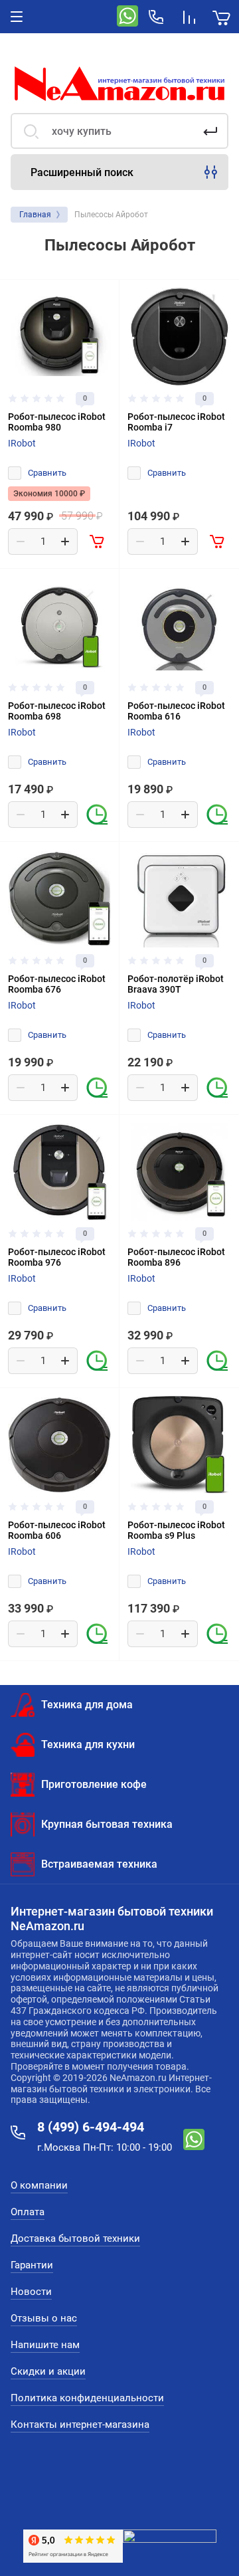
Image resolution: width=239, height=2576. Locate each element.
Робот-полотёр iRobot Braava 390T (176, 984)
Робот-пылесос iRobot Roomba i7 (176, 422)
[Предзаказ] (98, 815)
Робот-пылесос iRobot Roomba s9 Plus (176, 1530)
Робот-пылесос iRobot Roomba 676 (57, 984)
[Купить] (98, 542)
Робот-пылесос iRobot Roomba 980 (57, 422)
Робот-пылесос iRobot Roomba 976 (57, 1257)
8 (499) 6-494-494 (91, 2127)
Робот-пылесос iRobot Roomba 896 (176, 1257)
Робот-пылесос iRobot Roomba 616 (176, 711)
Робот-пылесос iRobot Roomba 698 (57, 711)
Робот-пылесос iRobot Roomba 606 (57, 1530)
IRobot (22, 443)
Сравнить (47, 473)
